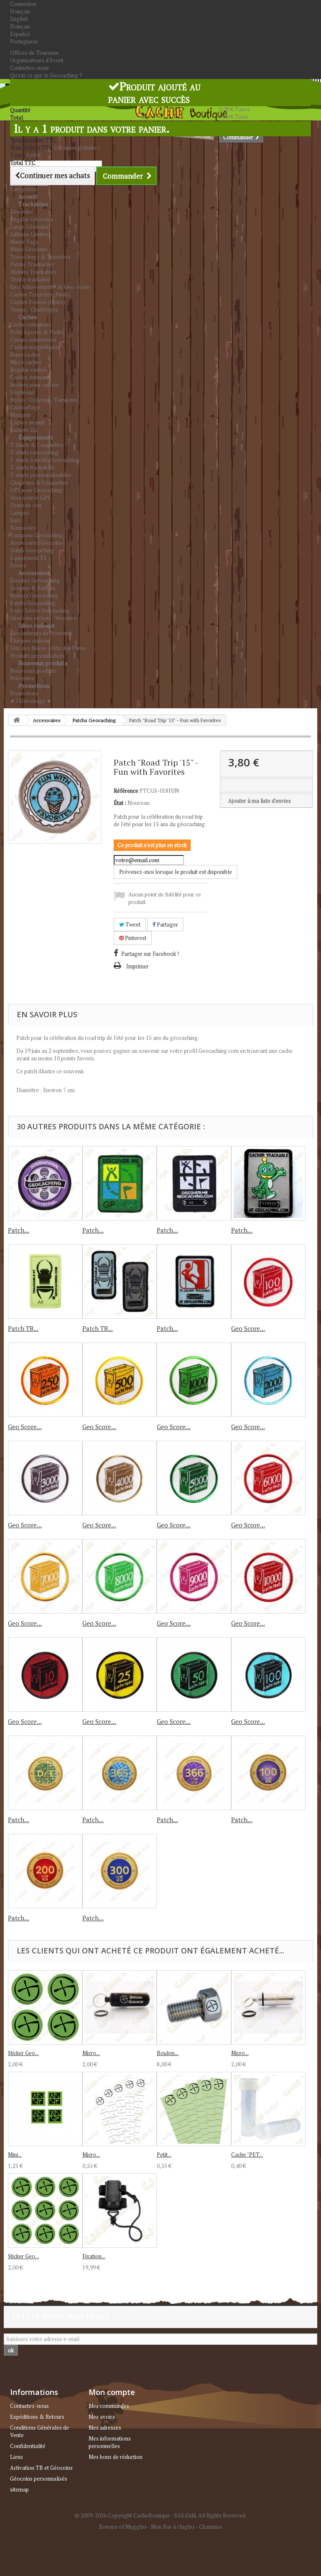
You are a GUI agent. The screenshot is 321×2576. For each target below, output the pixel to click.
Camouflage (25, 407)
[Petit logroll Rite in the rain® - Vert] (194, 2109)
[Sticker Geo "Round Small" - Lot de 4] (45, 2007)
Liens (17, 2457)
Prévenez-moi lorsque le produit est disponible (176, 872)
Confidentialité (28, 2446)
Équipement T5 (28, 558)
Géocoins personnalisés (39, 2479)
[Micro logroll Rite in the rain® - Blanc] (120, 2109)
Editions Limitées (31, 234)
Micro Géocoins (29, 249)
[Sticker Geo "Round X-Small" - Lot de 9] (45, 2211)
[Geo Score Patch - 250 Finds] (45, 1380)
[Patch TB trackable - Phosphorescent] (45, 1282)
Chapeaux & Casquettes (39, 483)
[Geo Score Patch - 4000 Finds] (120, 1478)
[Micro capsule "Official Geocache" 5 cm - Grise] (268, 2007)
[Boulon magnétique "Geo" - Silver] (194, 2007)
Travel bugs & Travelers (40, 257)
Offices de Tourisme (34, 53)
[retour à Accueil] (17, 720)
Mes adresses (105, 2428)
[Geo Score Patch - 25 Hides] (120, 1675)
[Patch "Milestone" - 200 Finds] (45, 1871)
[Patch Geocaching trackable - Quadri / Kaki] (120, 1183)
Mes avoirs (102, 2417)
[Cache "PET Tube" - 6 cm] (268, 2109)
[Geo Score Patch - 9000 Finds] (194, 1576)
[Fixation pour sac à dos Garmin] (120, 2211)
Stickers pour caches (34, 385)
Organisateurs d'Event (37, 60)
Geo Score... (248, 1328)
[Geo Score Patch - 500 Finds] (120, 1380)
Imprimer (138, 966)
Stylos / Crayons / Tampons (43, 400)
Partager (167, 924)
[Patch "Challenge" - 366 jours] (194, 1773)
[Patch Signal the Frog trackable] (268, 1183)
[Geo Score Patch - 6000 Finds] (268, 1478)
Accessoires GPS (30, 498)
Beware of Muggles (123, 2527)
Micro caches (26, 362)
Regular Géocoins (32, 219)
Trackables (33, 204)
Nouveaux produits (43, 663)
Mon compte (112, 2392)
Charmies (210, 2527)
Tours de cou (26, 505)
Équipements (36, 437)
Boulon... (168, 2053)
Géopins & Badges (33, 588)
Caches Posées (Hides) (38, 302)
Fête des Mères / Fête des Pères (48, 648)
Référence (126, 791)
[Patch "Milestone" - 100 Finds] (268, 1773)
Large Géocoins (29, 227)
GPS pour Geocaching (36, 490)
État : (120, 803)
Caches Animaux (30, 377)
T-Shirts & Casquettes (37, 445)
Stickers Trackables (33, 272)
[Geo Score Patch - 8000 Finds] (120, 1576)
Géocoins (21, 212)
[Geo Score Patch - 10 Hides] (45, 1675)
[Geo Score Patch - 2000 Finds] (268, 1380)
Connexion (23, 4)
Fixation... (94, 2256)
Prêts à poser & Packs (37, 332)
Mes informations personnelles (110, 2442)
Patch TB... (23, 1328)
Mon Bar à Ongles (173, 2527)
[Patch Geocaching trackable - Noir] (194, 1183)
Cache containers (31, 324)
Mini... (15, 2155)
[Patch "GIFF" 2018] (45, 1183)
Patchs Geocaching (33, 603)
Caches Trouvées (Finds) (40, 294)
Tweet (132, 924)
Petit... (164, 2155)
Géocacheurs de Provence (41, 633)
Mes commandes (109, 2406)
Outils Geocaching (32, 550)
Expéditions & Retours (37, 2417)
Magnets (20, 415)
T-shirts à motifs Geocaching (45, 460)
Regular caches (28, 370)
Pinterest (135, 938)
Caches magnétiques (35, 347)
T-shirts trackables (32, 467)
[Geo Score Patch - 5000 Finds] (194, 1478)
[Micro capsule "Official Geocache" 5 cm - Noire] (120, 2007)
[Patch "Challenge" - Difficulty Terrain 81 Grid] (45, 1773)
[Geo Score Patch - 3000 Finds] (45, 1478)
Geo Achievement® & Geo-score (50, 287)
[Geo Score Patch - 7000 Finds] (45, 1576)
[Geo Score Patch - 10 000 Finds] (268, 1576)
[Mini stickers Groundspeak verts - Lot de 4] (45, 2109)
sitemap (19, 2489)
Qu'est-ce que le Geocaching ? (46, 75)
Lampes (20, 513)
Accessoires (34, 573)
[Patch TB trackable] (120, 1282)
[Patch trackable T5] (194, 1282)
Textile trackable (30, 279)
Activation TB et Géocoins (41, 2468)
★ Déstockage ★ (31, 701)
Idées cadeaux (37, 625)
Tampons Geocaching (36, 535)
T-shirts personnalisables (41, 475)
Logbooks (22, 392)
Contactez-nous (29, 68)
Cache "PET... (247, 2155)
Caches (28, 317)
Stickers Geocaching (34, 595)
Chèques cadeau (30, 641)
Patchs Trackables (32, 264)
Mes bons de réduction (116, 2457)
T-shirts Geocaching (34, 452)
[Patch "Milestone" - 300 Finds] (120, 1871)
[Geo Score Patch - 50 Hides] (194, 1675)
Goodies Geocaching (35, 580)
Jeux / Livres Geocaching (40, 610)
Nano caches (25, 355)
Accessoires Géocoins (36, 543)
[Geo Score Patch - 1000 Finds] (194, 1380)
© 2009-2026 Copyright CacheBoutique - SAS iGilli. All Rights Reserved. (161, 2515)
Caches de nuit (27, 422)
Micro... (91, 2053)
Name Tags (24, 242)
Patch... (19, 1230)
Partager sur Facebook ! (150, 954)
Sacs (15, 520)
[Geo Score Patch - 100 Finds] (268, 1282)
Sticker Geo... (23, 2053)
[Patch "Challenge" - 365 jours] (120, 1773)
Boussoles (23, 528)
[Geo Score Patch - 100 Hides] (268, 1675)
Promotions (34, 685)
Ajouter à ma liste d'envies (260, 801)
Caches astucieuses (33, 340)
